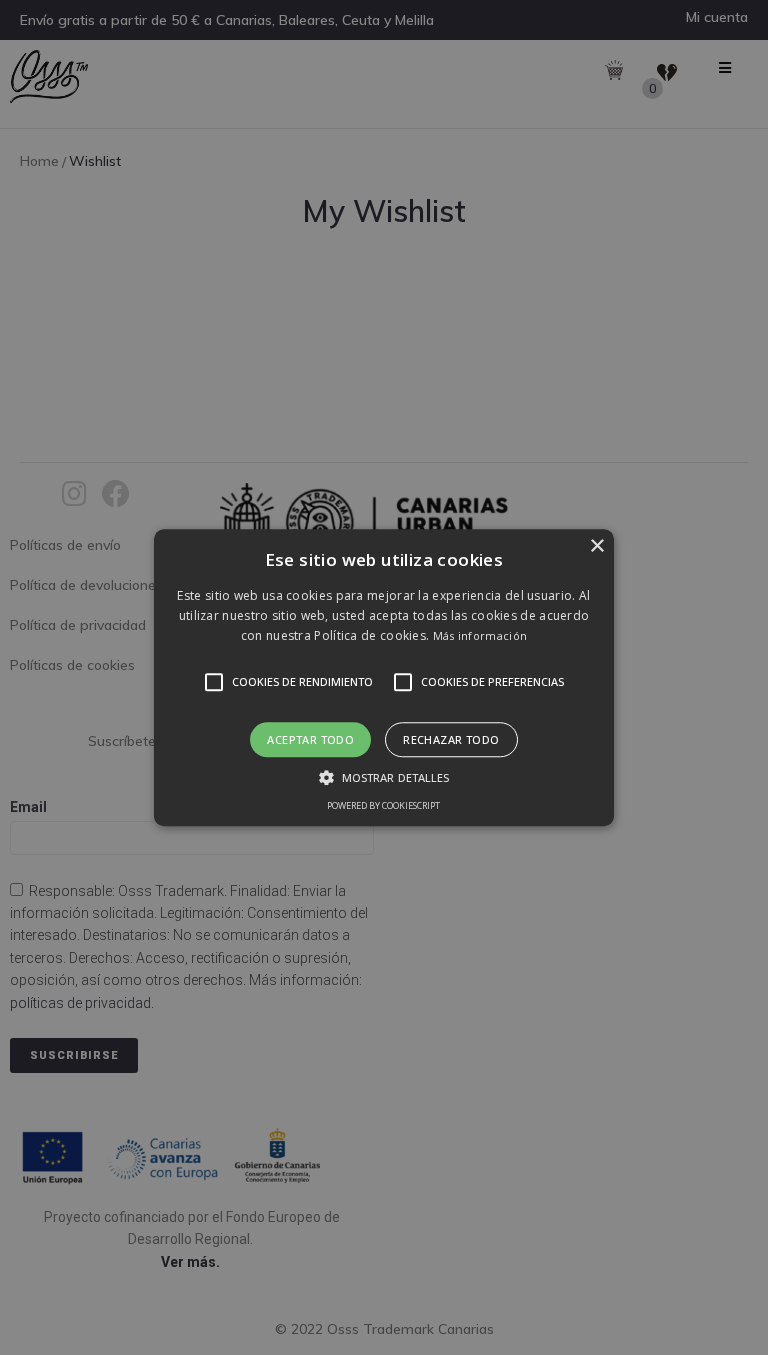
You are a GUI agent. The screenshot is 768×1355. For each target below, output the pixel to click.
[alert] (384, 677)
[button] (384, 677)
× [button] (596, 546)
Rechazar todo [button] (451, 739)
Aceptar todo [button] (310, 739)
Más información (480, 636)
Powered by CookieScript (383, 805)
